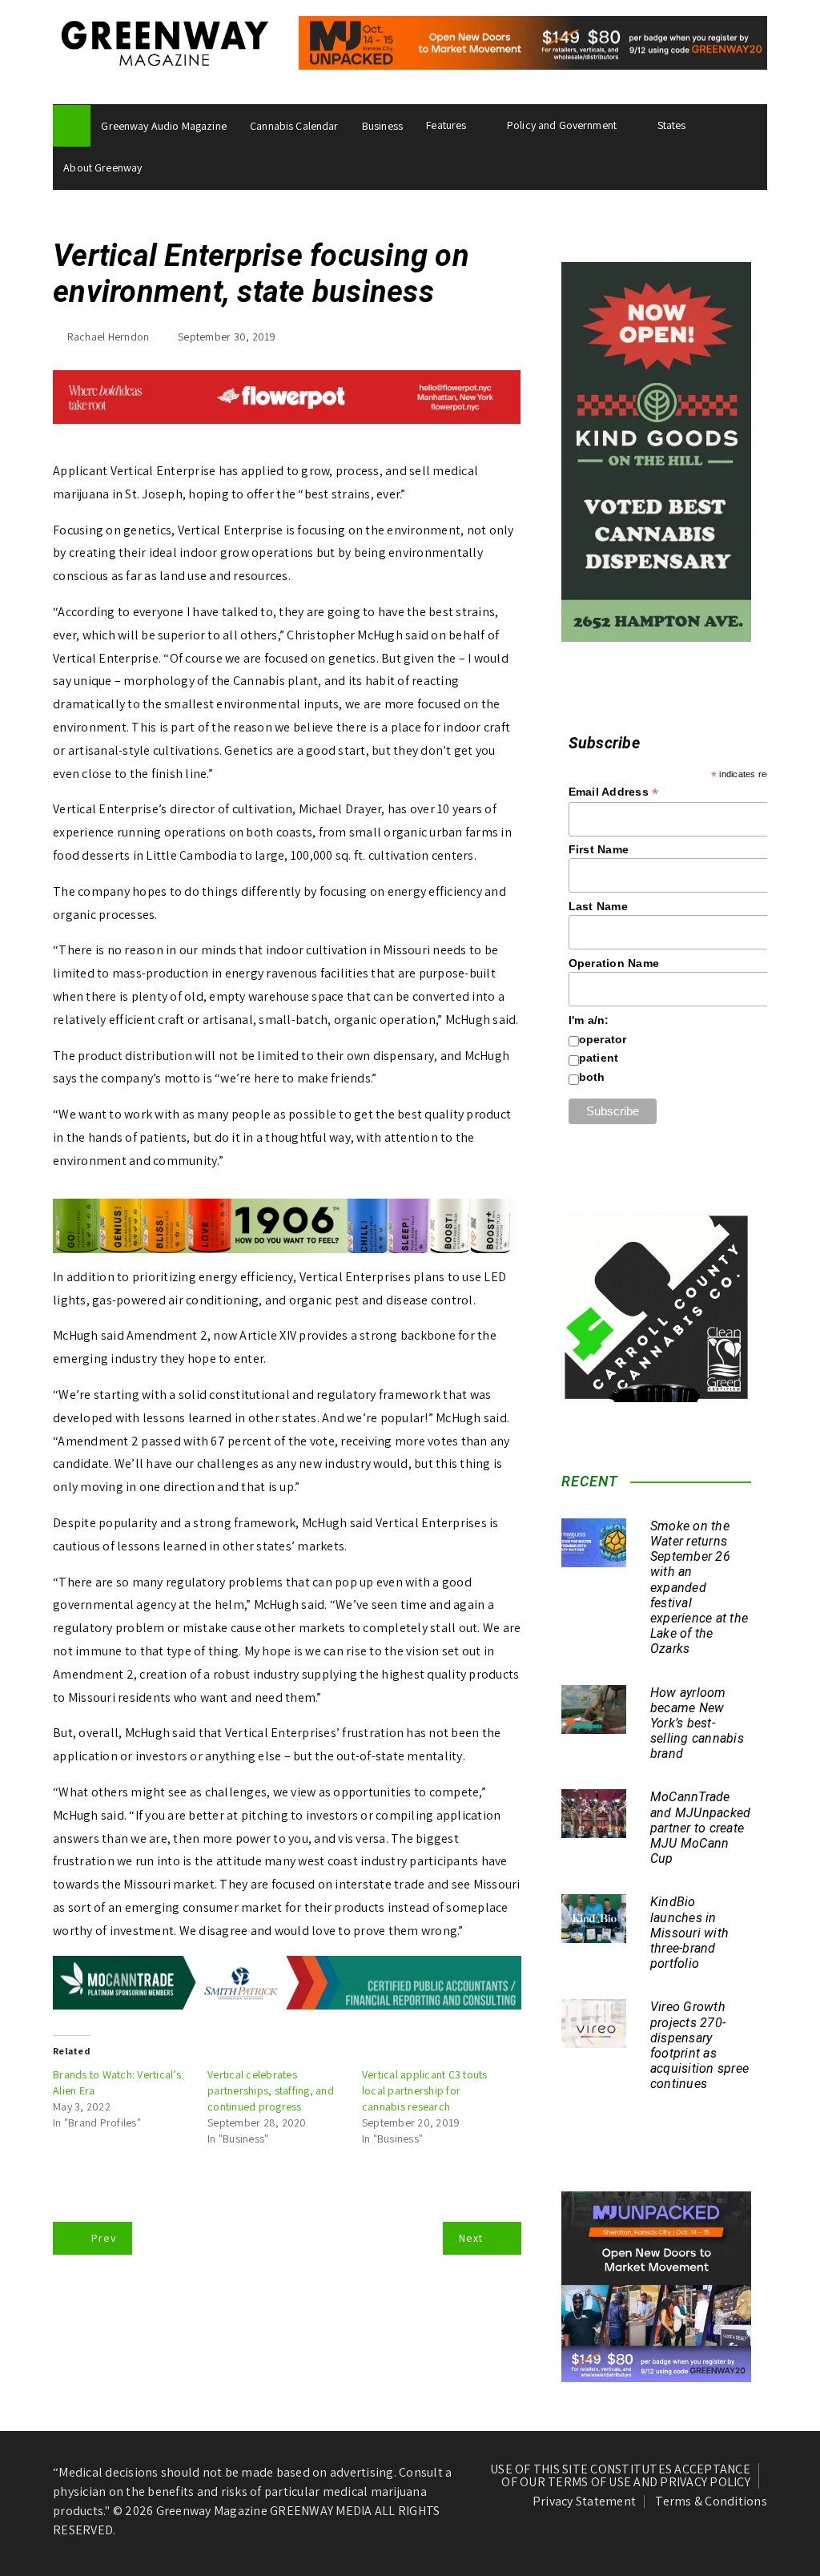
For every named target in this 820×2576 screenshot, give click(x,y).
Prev (104, 2238)
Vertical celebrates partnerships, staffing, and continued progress (271, 2090)
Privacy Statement (584, 2501)
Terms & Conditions (711, 2501)
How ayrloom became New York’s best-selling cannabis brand (697, 1723)
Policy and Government (562, 125)
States (672, 125)
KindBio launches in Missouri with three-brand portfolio (689, 1933)
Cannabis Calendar (294, 126)
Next (471, 2238)
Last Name (598, 906)
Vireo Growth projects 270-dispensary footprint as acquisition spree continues (699, 2045)
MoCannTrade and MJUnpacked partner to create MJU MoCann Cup (701, 1828)
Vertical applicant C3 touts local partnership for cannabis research (425, 2090)
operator (603, 1039)
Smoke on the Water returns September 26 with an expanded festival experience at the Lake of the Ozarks (699, 1588)
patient (599, 1058)
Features (446, 125)
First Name (599, 849)
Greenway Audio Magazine (163, 126)
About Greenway (102, 167)
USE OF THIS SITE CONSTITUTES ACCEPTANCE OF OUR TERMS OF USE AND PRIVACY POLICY (620, 2476)
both (592, 1077)
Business (382, 126)
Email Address (614, 792)
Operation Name (614, 963)
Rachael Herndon (109, 337)
